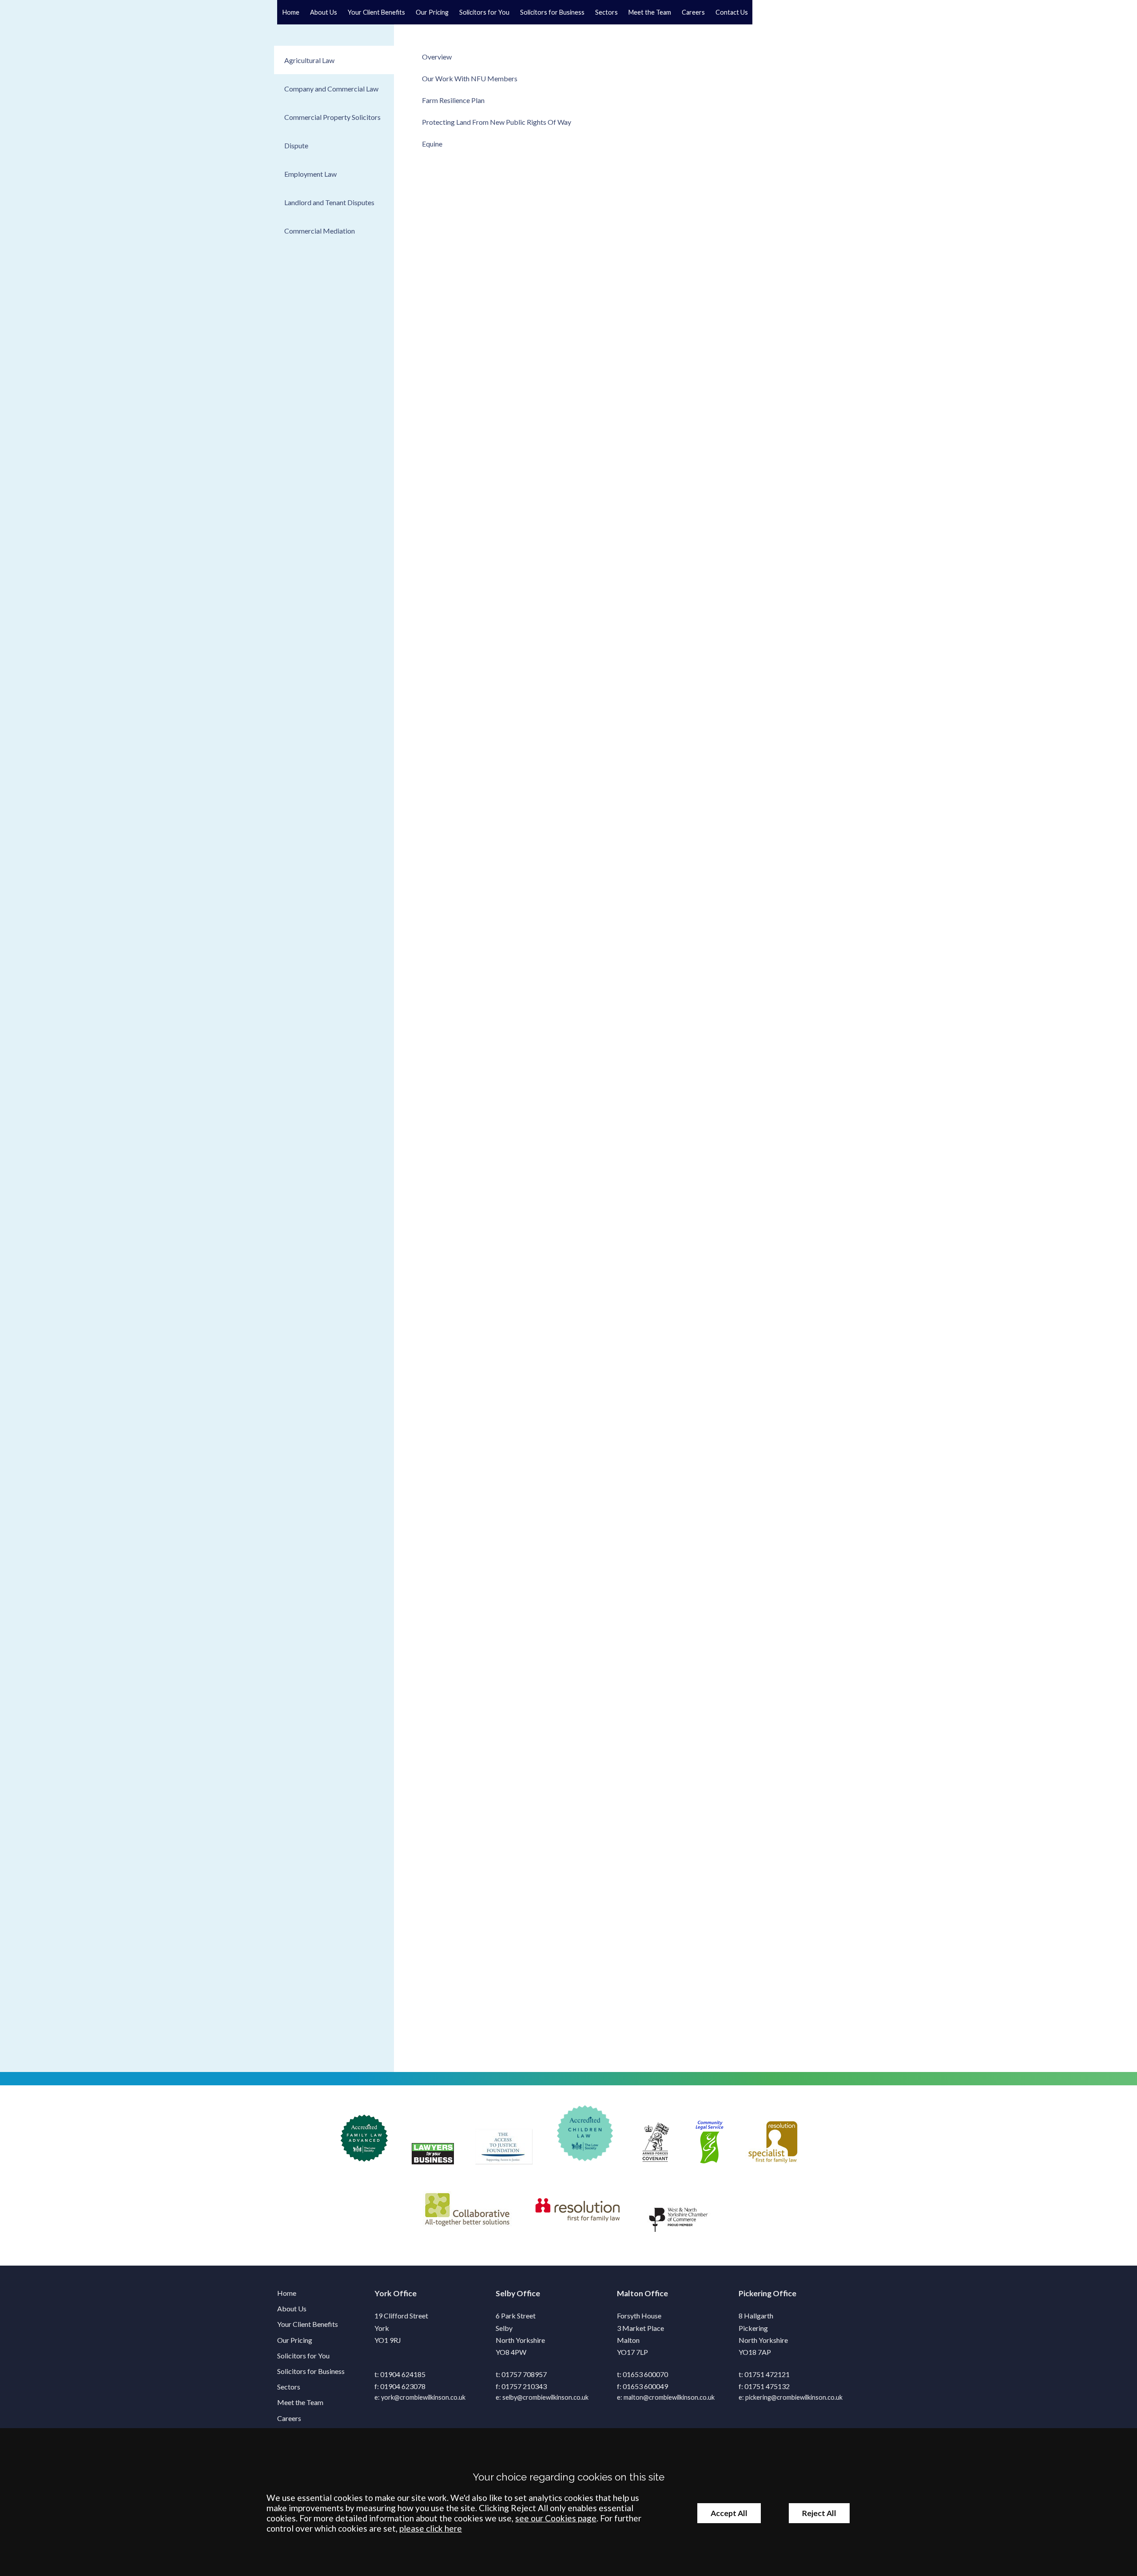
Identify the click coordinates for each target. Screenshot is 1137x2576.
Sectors (606, 12)
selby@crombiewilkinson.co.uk (545, 2397)
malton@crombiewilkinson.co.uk (669, 2397)
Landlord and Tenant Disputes (329, 202)
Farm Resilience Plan (453, 100)
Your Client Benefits (376, 12)
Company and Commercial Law (331, 89)
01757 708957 (524, 2374)
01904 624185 (403, 2374)
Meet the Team (650, 12)
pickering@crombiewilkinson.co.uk (794, 2397)
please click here (431, 2528)
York (383, 2293)
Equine (432, 144)
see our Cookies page (556, 2518)
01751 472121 (767, 2374)
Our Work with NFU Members (470, 78)
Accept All (729, 2513)
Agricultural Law (309, 60)
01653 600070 (645, 2374)
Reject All (819, 2513)
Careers (693, 12)
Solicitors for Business (552, 12)
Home (291, 12)
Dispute (296, 145)
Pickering (755, 2293)
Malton (630, 2293)
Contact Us (732, 12)
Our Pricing (432, 12)
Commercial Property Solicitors (332, 117)
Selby (505, 2293)
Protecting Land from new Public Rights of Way (497, 122)
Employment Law (310, 174)
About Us (324, 12)
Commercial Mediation (320, 231)
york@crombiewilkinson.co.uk (423, 2397)
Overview (437, 57)
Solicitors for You (484, 12)
